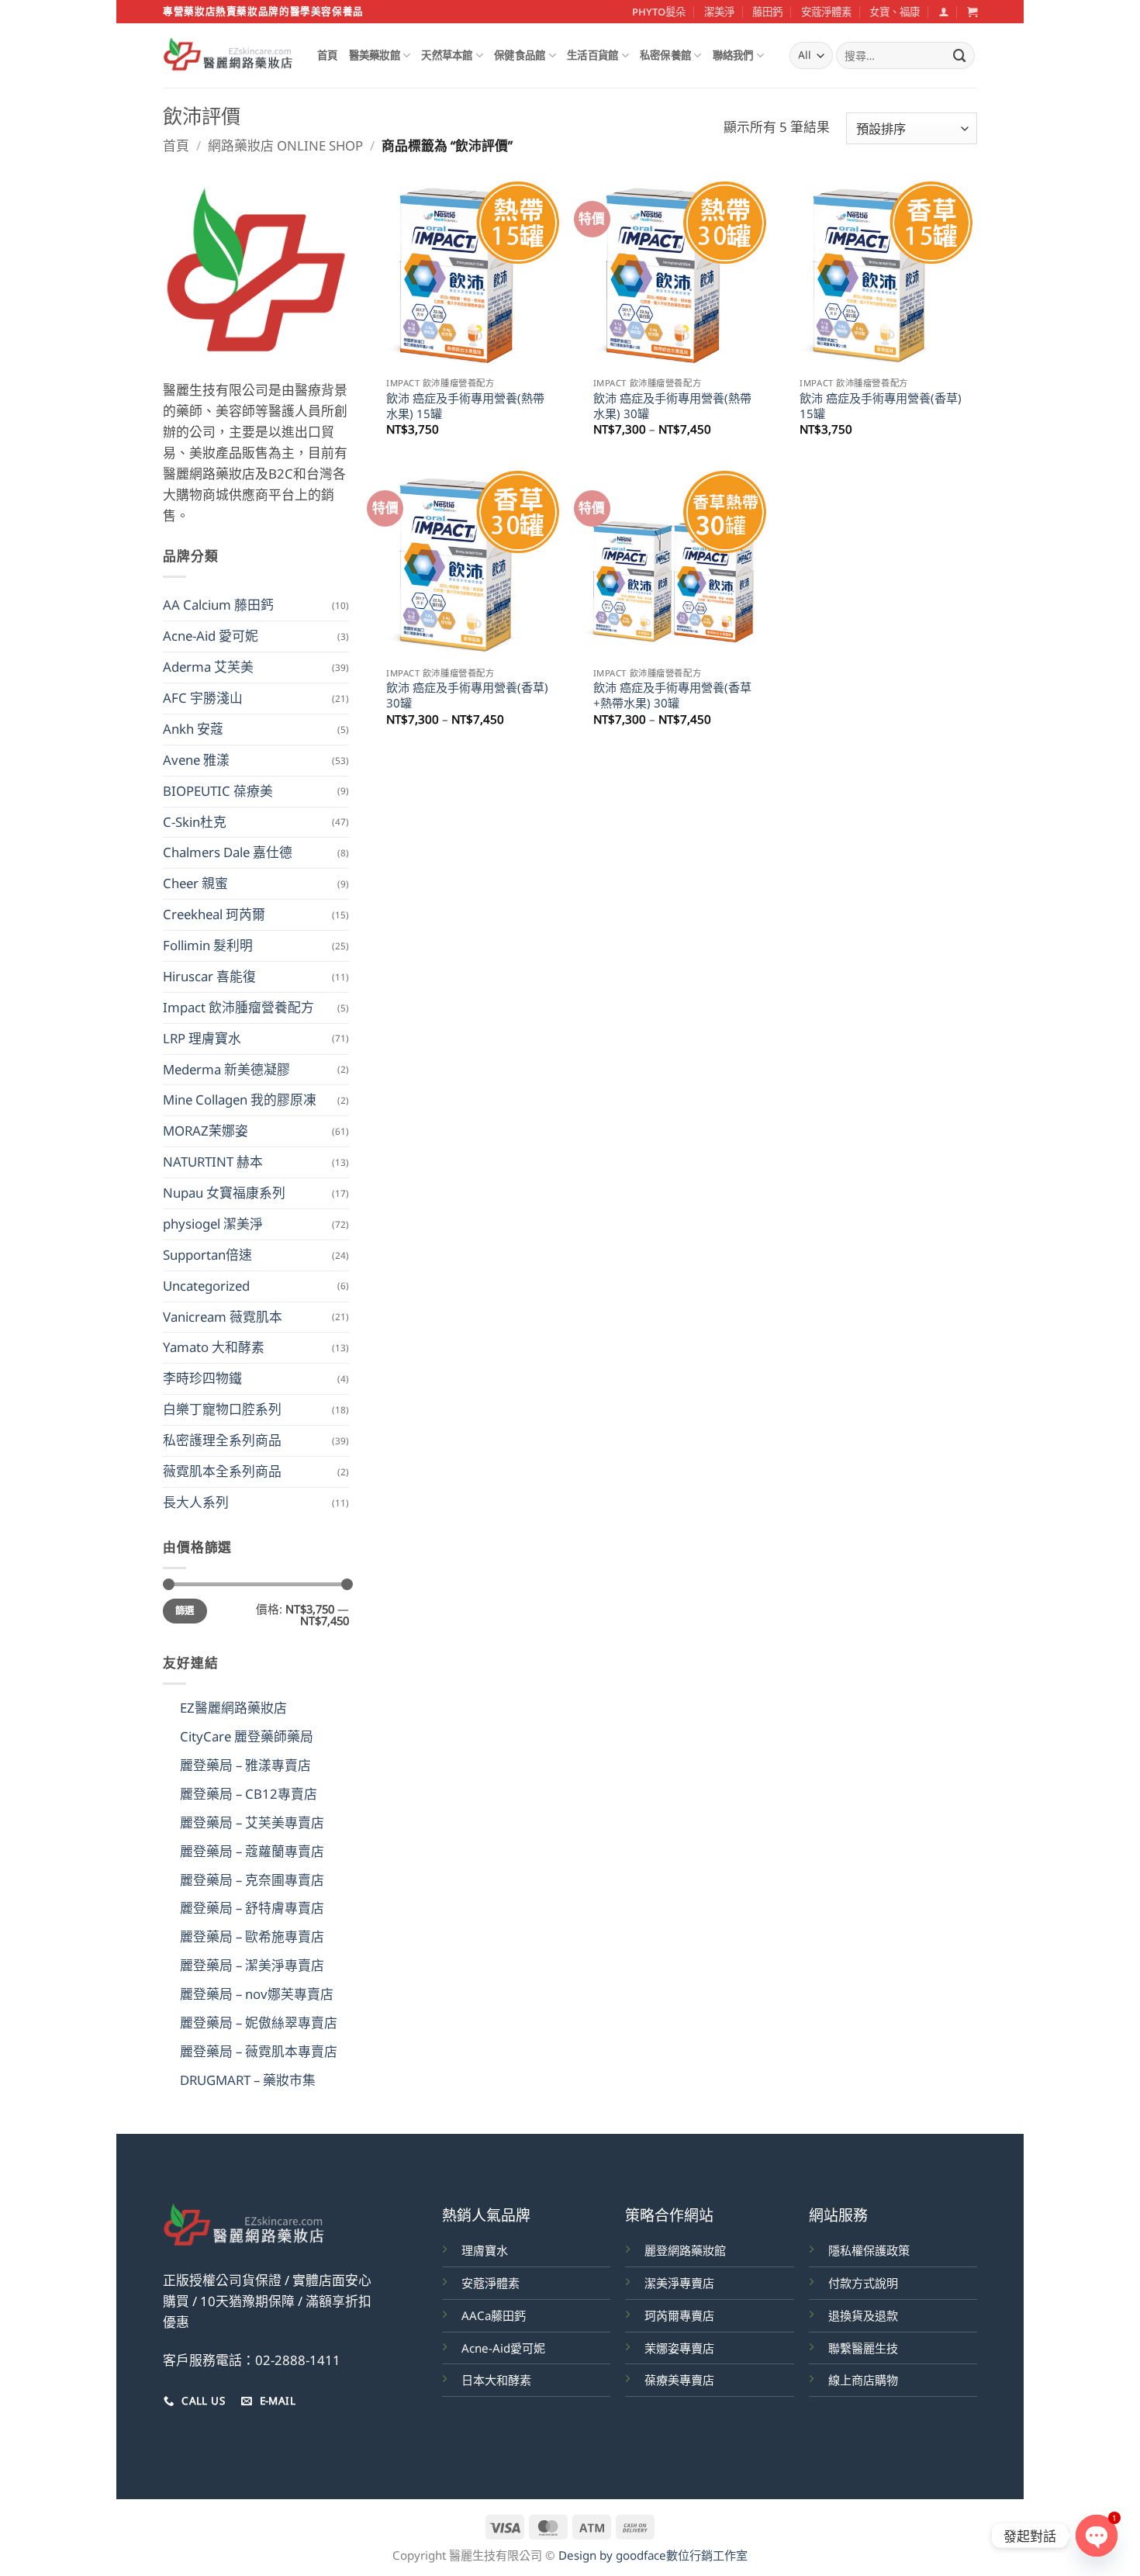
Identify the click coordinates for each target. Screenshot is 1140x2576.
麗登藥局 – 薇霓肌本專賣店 (259, 2051)
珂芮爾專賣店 (679, 2315)
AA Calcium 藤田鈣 (218, 605)
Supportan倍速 (207, 1255)
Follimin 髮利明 (208, 945)
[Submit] (960, 55)
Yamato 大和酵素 (214, 1347)
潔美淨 (719, 12)
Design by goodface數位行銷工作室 (653, 2555)
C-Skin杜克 (195, 822)
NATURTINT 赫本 (213, 1162)
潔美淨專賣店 (679, 2283)
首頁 (328, 55)
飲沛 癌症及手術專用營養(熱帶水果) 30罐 (672, 406)
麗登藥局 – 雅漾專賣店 (245, 1765)
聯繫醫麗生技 (863, 2348)
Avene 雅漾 (196, 760)
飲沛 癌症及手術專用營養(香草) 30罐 (467, 695)
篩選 (185, 1611)
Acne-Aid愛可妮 (503, 2348)
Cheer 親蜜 (195, 883)
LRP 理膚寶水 (202, 1038)
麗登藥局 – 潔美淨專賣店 (252, 1965)
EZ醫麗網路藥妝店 (233, 1708)
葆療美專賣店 (679, 2380)
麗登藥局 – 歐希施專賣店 (252, 1936)
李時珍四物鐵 (202, 1378)
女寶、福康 (895, 12)
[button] (943, 12)
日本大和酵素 (496, 2380)
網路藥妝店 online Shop (285, 145)
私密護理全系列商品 (222, 1440)
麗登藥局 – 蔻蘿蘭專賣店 (252, 1851)
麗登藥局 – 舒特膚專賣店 (252, 1908)
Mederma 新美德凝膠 (226, 1069)
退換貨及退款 (863, 2315)
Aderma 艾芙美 (208, 667)
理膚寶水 (485, 2250)
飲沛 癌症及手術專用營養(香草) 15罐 (881, 406)
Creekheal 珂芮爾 (214, 914)
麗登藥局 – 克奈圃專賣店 (252, 1880)
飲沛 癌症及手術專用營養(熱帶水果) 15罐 (465, 406)
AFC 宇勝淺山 (203, 698)
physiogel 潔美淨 (213, 1224)
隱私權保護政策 (869, 2250)
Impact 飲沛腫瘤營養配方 (238, 1007)
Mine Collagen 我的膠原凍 (240, 1100)
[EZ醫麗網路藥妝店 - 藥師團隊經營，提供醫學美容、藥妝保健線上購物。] (228, 56)
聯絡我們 (733, 55)
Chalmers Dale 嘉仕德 (228, 852)
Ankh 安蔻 (193, 729)
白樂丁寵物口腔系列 (222, 1409)
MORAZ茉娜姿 (206, 1131)
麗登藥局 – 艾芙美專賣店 (252, 1822)
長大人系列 (196, 1502)
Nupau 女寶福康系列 (224, 1193)
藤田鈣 (767, 12)
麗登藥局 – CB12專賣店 (249, 1794)
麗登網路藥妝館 (685, 2250)
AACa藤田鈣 (494, 2315)
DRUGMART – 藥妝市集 (248, 2080)
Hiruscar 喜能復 (209, 976)
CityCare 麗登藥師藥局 (247, 1736)
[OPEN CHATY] (1097, 2536)
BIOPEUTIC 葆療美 (218, 791)
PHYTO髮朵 (659, 12)
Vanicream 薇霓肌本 (223, 1317)
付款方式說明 (863, 2283)
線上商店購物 (863, 2380)
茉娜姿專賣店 (679, 2348)
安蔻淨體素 (826, 12)
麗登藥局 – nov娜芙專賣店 (257, 1994)
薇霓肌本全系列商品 (222, 1471)
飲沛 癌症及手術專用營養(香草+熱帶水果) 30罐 (672, 695)
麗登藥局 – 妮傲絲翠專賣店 (259, 2023)
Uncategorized (206, 1286)
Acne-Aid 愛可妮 (211, 636)
